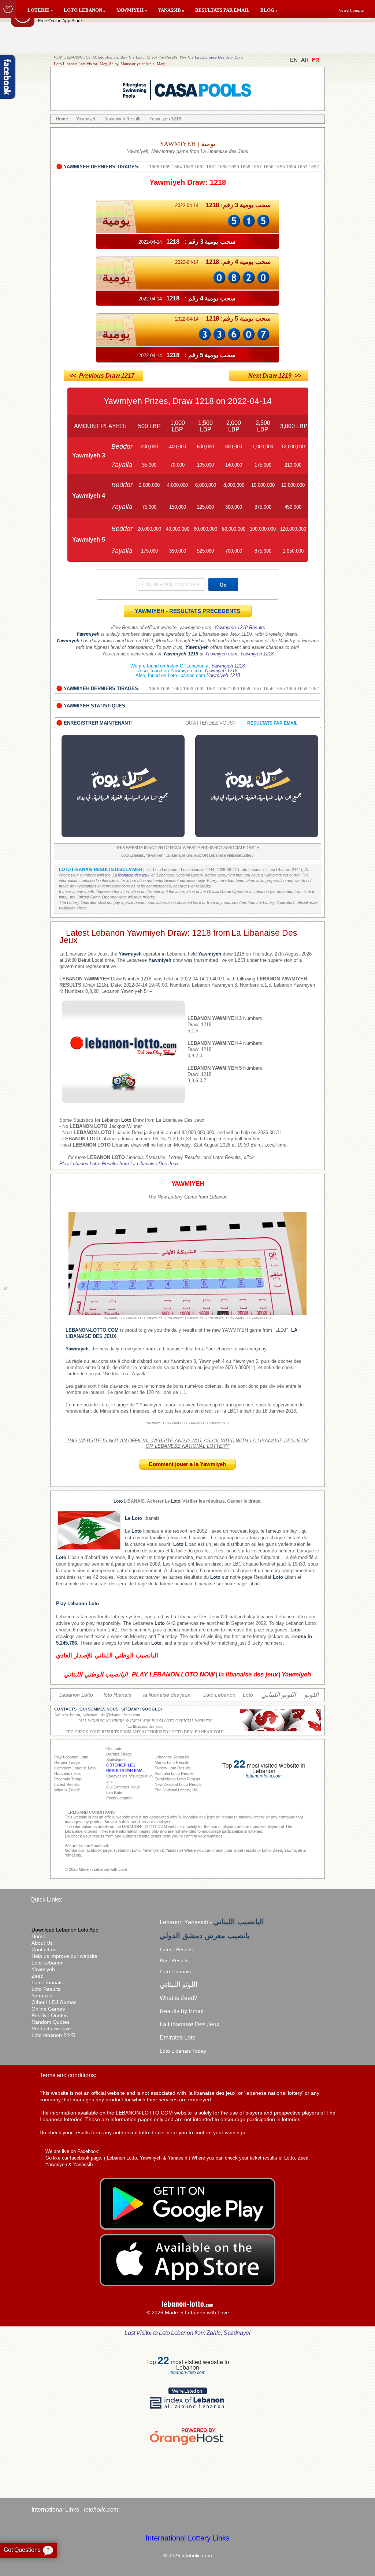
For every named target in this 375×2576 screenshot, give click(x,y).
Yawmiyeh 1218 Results (240, 627)
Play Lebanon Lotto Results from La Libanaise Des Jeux (119, 1164)
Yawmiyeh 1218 (257, 654)
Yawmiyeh (43, 1969)
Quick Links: (46, 1900)
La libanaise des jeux (131, 875)
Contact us (44, 1949)
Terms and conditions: (68, 2075)
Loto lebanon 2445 (53, 2035)
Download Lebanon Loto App (65, 1930)
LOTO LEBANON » (85, 10)
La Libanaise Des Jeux (214, 57)
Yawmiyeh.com (221, 654)
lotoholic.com (101, 2510)
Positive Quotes (50, 2015)
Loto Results (46, 1989)
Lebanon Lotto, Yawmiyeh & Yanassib (147, 2158)
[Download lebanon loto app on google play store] (187, 2228)
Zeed (38, 1976)
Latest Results (176, 1949)
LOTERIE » (40, 10)
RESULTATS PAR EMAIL (222, 10)
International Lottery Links (187, 2538)
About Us (42, 1943)
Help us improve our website (64, 1956)
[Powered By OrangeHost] (187, 2445)
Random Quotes (51, 2022)
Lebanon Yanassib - (212, 1922)
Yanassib (42, 1996)
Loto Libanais (47, 1982)
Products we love (51, 2029)
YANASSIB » (171, 10)
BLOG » (269, 10)
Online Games (48, 2009)
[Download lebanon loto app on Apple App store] (187, 2284)
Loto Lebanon (48, 1963)
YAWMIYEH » (132, 10)
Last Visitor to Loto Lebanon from (187, 2333)
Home (38, 1936)
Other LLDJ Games (54, 2002)
